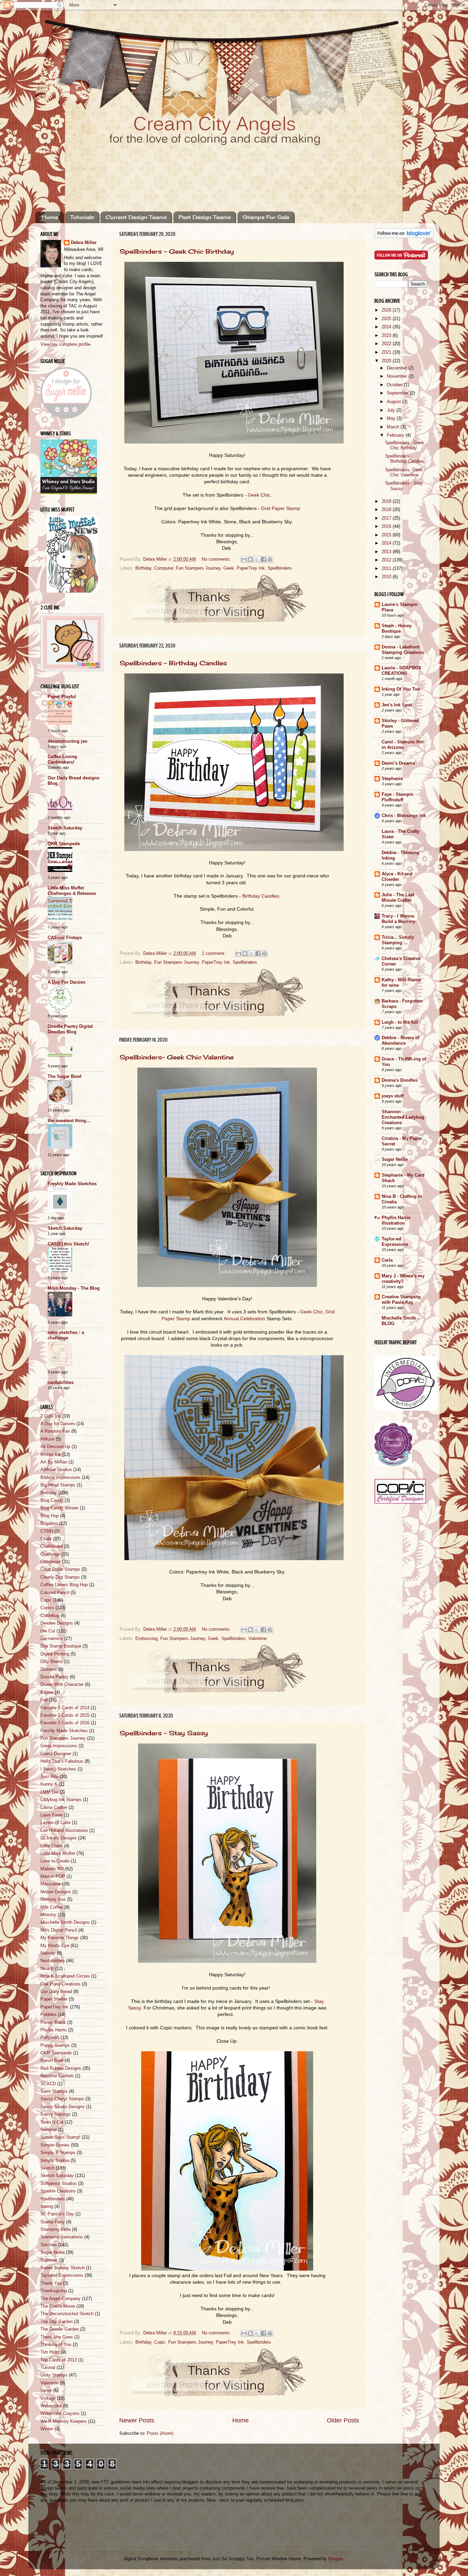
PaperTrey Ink (251, 568)
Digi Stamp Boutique (61, 1646)
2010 (387, 577)
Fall (44, 1700)
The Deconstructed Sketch (67, 2314)
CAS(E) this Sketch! (68, 1244)
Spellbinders (280, 568)
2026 (387, 310)
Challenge (50, 1554)
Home (50, 217)
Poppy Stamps (55, 2045)
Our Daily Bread (56, 1992)
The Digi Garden (57, 2322)
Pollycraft (50, 2038)
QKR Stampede (64, 844)
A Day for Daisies (58, 1424)
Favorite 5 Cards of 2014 (65, 1708)
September (398, 393)
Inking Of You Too (401, 689)
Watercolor (51, 2406)
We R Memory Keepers (64, 2421)
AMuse (47, 1439)
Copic (160, 2342)
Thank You (51, 2283)
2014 (387, 543)
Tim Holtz (50, 2352)
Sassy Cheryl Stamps (62, 2099)
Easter (47, 1692)
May (392, 418)
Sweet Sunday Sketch (63, 2268)
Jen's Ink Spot (397, 705)
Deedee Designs (57, 1623)
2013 (387, 552)
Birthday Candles (261, 896)
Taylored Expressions (62, 2275)
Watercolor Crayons (60, 2414)
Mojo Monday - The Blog (74, 1288)
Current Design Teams (136, 217)
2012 (387, 560)
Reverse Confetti (57, 2076)
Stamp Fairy (53, 2222)
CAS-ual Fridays (65, 938)
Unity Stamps (54, 2375)
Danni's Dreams (398, 763)
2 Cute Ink (51, 1416)
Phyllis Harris (54, 2030)
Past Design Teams (205, 217)
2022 (387, 344)
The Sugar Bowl (65, 1077)
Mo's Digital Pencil (59, 1930)
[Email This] (244, 559)
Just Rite (49, 1777)
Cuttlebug (50, 1616)
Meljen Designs (56, 1892)
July (392, 410)
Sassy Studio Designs (63, 2107)
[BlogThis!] (250, 559)
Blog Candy (52, 1500)
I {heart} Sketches (58, 1769)
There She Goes (57, 2337)
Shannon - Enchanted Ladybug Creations (403, 1117)
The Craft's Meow (58, 2306)
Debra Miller (84, 243)
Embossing (146, 1639)
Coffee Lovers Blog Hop (64, 1585)
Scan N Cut (52, 2122)
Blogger (336, 2559)
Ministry (48, 1915)
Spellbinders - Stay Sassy (164, 1733)
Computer (164, 568)
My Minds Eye (55, 1946)
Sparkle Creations (58, 2191)
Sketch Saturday (65, 828)
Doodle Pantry (54, 1677)
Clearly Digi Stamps (60, 1577)
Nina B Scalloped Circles (65, 1976)
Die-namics (52, 1639)
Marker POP (53, 1876)
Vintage (48, 2398)
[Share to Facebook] (263, 559)
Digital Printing (55, 1654)
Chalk (46, 1539)
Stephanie (392, 779)
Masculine (51, 1884)
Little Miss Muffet (58, 1854)
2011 (387, 569)
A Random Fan (55, 1431)
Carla (387, 1260)
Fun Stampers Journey (198, 568)
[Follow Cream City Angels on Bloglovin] (404, 237)
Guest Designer (56, 1754)
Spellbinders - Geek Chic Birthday (177, 251)
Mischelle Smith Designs (65, 1922)
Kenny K (49, 1784)
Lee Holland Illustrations (64, 1831)
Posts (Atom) (160, 2433)
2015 (387, 535)
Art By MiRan (54, 1462)
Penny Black (53, 2022)
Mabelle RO (52, 1869)
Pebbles (48, 2015)
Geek (229, 568)
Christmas (51, 1562)
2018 (387, 510)
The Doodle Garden (60, 2329)
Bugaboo (49, 1523)
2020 (387, 361)
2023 (387, 336)
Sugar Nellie (52, 2252)
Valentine (257, 1639)
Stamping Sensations (62, 2237)
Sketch (47, 2168)
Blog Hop (50, 1516)
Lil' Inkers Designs (59, 1838)
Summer (49, 2260)
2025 (387, 319)
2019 (387, 501)
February (396, 435)
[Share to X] (257, 559)
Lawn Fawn (52, 1815)
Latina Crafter (54, 1808)
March (394, 427)
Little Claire (52, 1846)
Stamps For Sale (266, 217)
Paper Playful (62, 697)
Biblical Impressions (60, 1478)
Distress (49, 1669)
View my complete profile (65, 344)
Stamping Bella (56, 2229)
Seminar (49, 2130)
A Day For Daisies (66, 982)
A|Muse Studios (56, 1470)
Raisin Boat (52, 2061)
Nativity (48, 1953)
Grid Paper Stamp (281, 508)
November (398, 376)
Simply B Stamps (58, 2153)
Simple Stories (55, 2145)
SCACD (48, 2084)
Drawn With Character (62, 1685)
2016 (387, 526)
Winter (47, 2429)
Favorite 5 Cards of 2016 (65, 1723)
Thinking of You (56, 2345)
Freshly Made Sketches (72, 1184)
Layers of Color (56, 1823)
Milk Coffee (52, 1907)
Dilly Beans (52, 1662)
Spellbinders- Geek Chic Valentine (177, 1057)
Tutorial (48, 2368)
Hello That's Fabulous (62, 1761)
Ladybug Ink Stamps (61, 1800)
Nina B (47, 1969)
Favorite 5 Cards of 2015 (65, 1715)
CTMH (47, 1531)
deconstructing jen (67, 741)
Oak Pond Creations (60, 1984)
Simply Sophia (55, 2161)
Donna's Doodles (400, 1080)
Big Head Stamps (58, 1485)
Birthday (143, 568)
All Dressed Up (55, 1447)
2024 (387, 327)
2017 (387, 518)
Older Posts (343, 2420)
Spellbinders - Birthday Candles (173, 663)
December (398, 368)
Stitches (49, 2245)
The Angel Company (60, 2299)
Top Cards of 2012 (59, 2360)
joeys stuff (393, 1096)
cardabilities (61, 1383)
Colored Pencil (55, 1593)
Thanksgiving (54, 2291)
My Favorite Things (60, 1938)
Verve (46, 2391)
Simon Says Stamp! (60, 2137)
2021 (387, 352)
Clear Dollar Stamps (60, 1569)
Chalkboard (52, 1546)
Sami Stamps (54, 2091)
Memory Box (53, 1899)
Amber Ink (51, 1455)
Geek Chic (259, 495)
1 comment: (214, 953)
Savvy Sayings (56, 2114)
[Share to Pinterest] (270, 559)
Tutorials (82, 217)
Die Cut (48, 1631)
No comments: (217, 559)
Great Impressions (59, 1746)
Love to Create (55, 1861)
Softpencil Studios (59, 2184)
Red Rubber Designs (61, 2068)
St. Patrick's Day (57, 2214)
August (395, 402)
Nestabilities (53, 1961)
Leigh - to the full (400, 1022)
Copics (47, 1608)
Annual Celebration (244, 1319)
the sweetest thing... (69, 1121)
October (395, 385)
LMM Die (49, 1792)
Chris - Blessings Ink (404, 816)
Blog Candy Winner (59, 1508)
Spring (47, 2207)
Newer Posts (137, 2420)
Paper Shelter (54, 1999)
